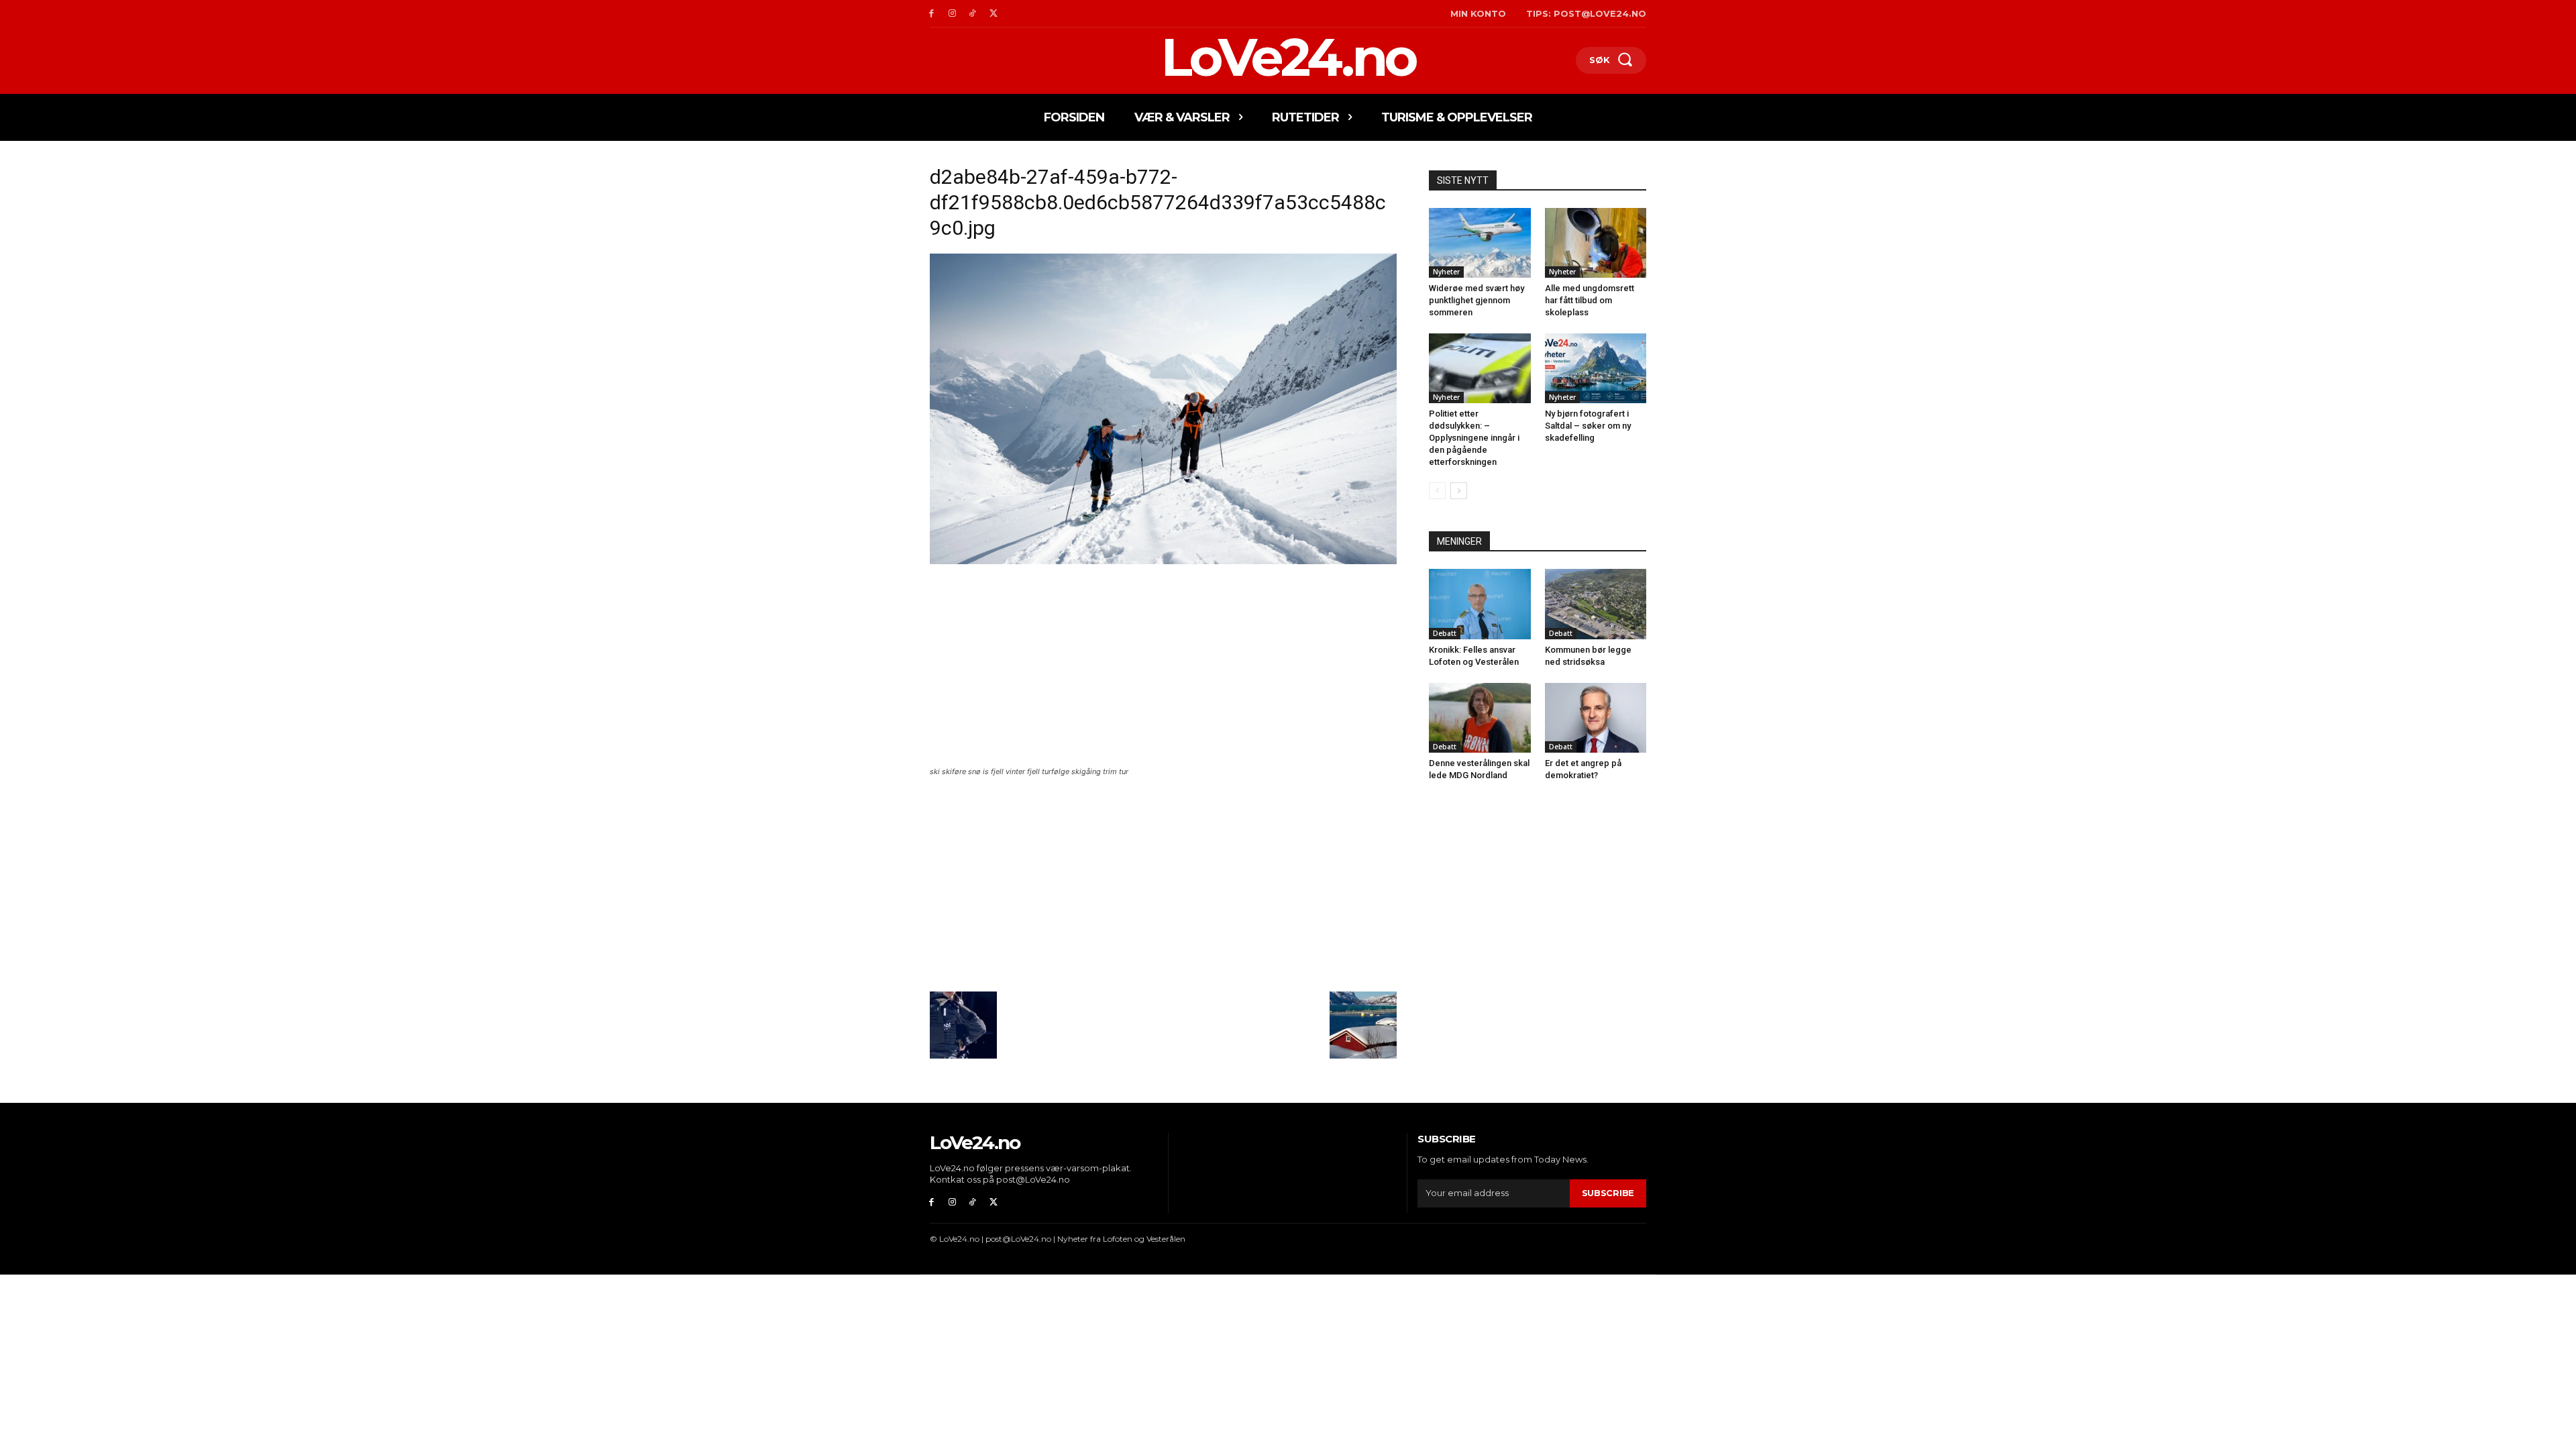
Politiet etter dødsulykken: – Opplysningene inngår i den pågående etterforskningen (1474, 438)
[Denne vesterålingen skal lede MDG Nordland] (1480, 718)
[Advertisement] (1163, 667)
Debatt (1445, 633)
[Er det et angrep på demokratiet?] (1596, 718)
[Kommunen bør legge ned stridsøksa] (1596, 604)
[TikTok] (973, 14)
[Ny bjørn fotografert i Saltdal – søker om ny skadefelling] (1596, 368)
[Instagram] (952, 14)
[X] (993, 14)
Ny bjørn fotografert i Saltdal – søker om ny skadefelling (1588, 426)
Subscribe (1608, 1193)
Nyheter (1446, 272)
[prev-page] (1437, 491)
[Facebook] (931, 14)
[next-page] (1459, 491)
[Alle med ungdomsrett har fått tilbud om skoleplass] (1596, 243)
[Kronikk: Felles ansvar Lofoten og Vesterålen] (1480, 604)
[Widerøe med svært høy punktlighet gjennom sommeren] (1480, 243)
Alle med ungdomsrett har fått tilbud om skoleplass (1590, 300)
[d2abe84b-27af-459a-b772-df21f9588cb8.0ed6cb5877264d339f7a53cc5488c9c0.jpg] (1163, 560)
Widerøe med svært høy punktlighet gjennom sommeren (1477, 300)
